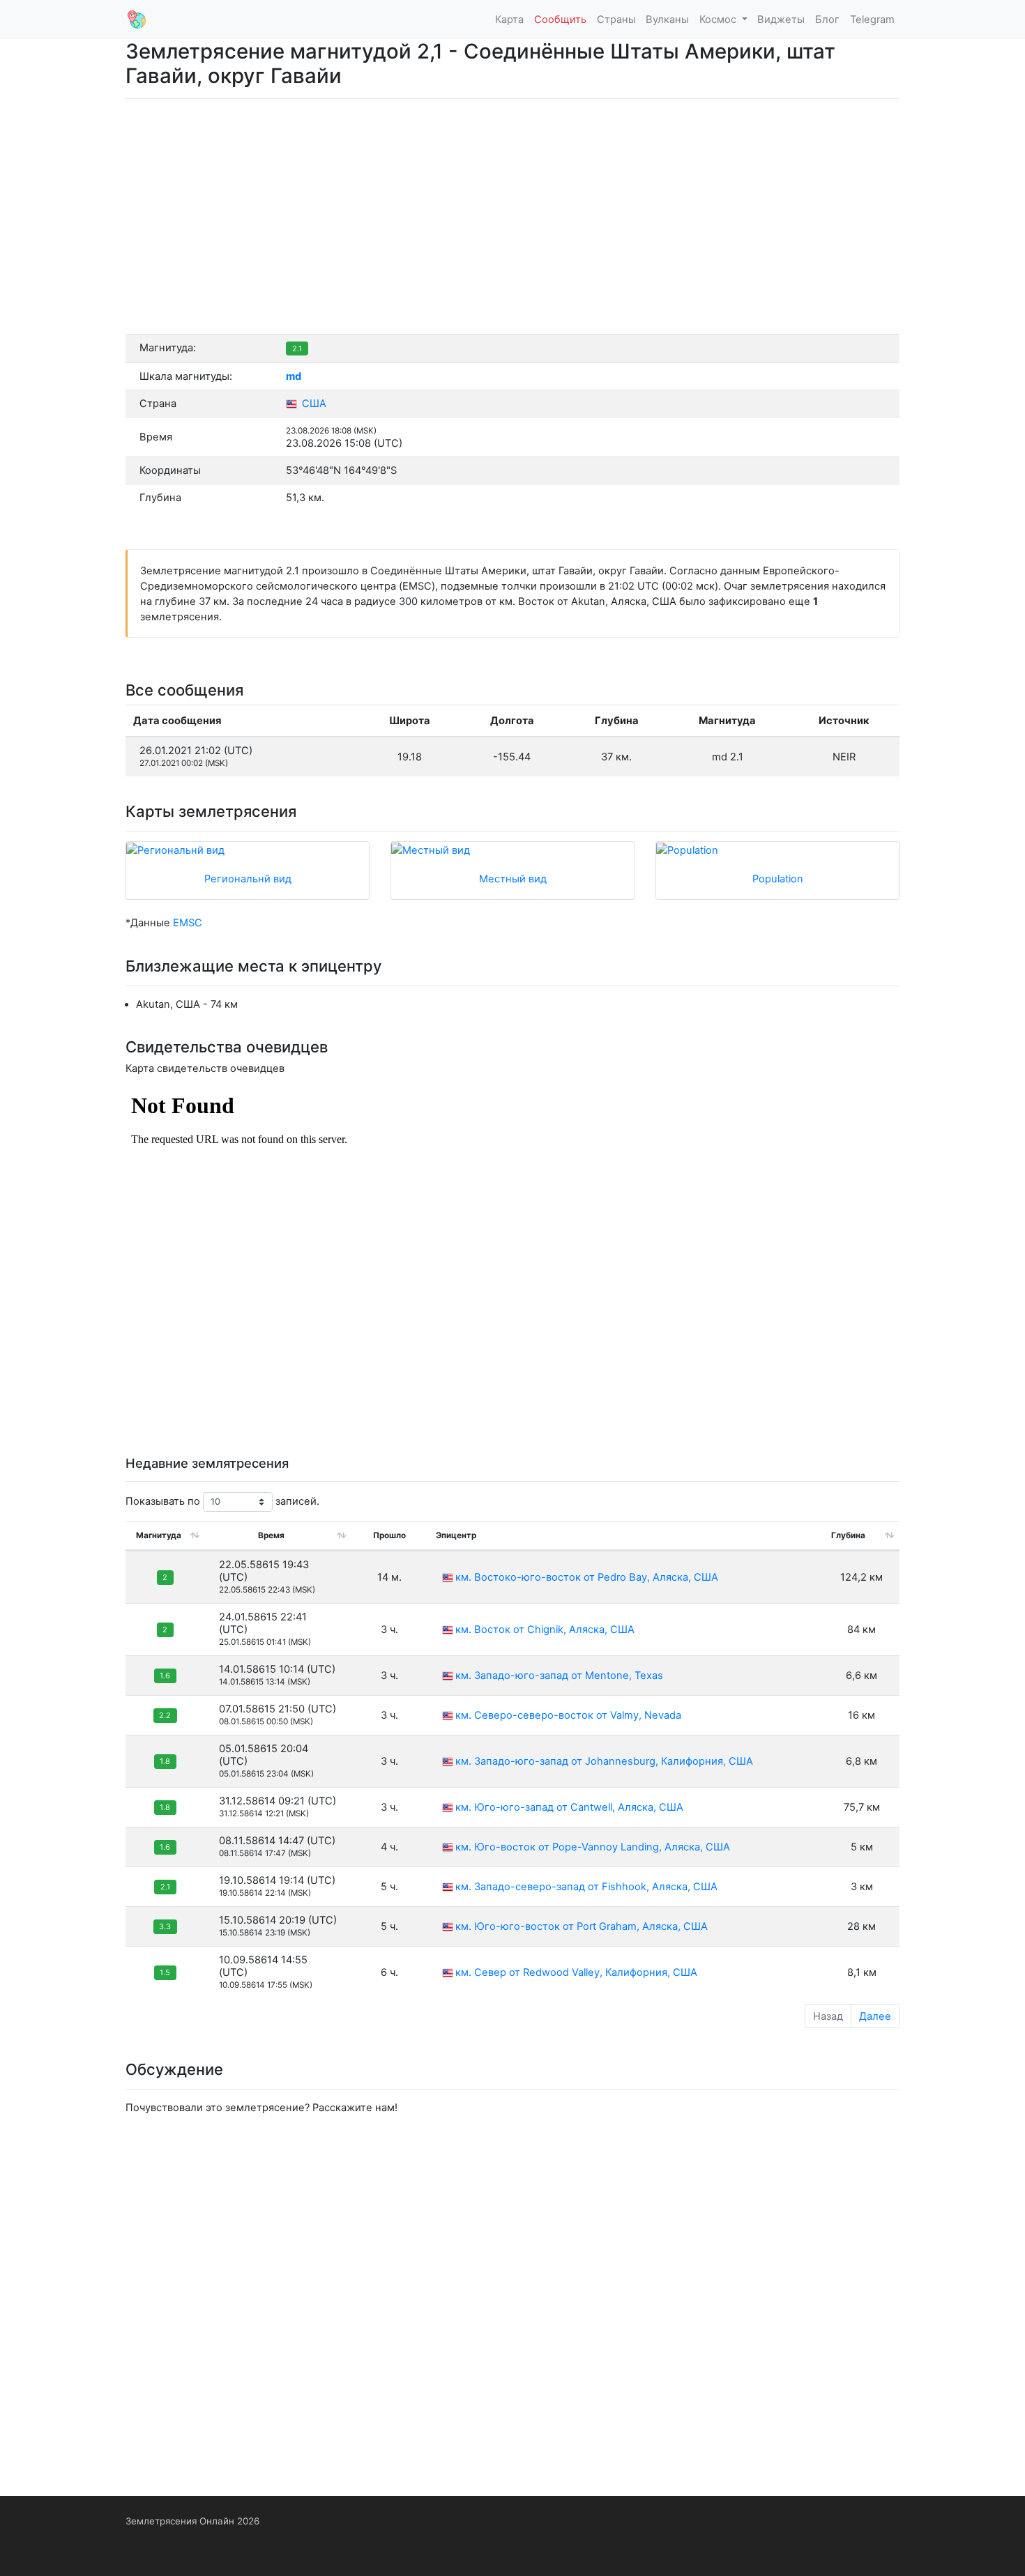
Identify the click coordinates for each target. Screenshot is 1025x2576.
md (294, 376)
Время (271, 1535)
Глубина (848, 1535)
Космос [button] (719, 20)
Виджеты (781, 20)
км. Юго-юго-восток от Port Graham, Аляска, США (582, 1926)
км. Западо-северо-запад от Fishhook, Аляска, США (586, 1887)
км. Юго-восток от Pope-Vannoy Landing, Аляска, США (593, 1847)
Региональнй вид (248, 879)
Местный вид (513, 879)
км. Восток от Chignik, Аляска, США (545, 1630)
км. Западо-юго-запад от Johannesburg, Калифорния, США (604, 1761)
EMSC (188, 923)
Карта (509, 20)
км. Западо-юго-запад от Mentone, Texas (559, 1676)
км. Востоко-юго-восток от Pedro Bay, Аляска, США (587, 1577)
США (313, 404)
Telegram (872, 20)
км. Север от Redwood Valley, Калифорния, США (576, 1972)
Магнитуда (159, 1535)
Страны (616, 20)
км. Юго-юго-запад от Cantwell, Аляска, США (569, 1807)
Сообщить (560, 20)
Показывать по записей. (222, 1501)
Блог (827, 20)
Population (778, 879)
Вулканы (667, 20)
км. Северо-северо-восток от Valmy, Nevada (568, 1715)
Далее (875, 2016)
